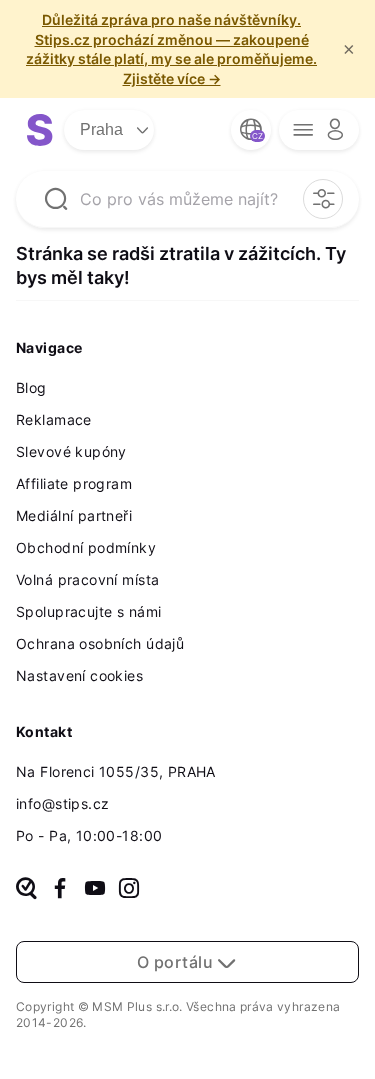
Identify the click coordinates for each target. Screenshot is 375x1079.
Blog (31, 387)
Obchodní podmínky (86, 547)
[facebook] (60, 890)
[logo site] (40, 130)
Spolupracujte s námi (88, 611)
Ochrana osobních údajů (100, 643)
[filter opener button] (323, 199)
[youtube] (95, 890)
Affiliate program (74, 483)
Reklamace (54, 419)
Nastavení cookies (79, 675)
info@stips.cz (62, 803)
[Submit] (56, 199)
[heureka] (26, 890)
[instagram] (129, 890)
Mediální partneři (74, 515)
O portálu (177, 962)
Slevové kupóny (71, 451)
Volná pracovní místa (87, 579)
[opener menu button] (319, 130)
